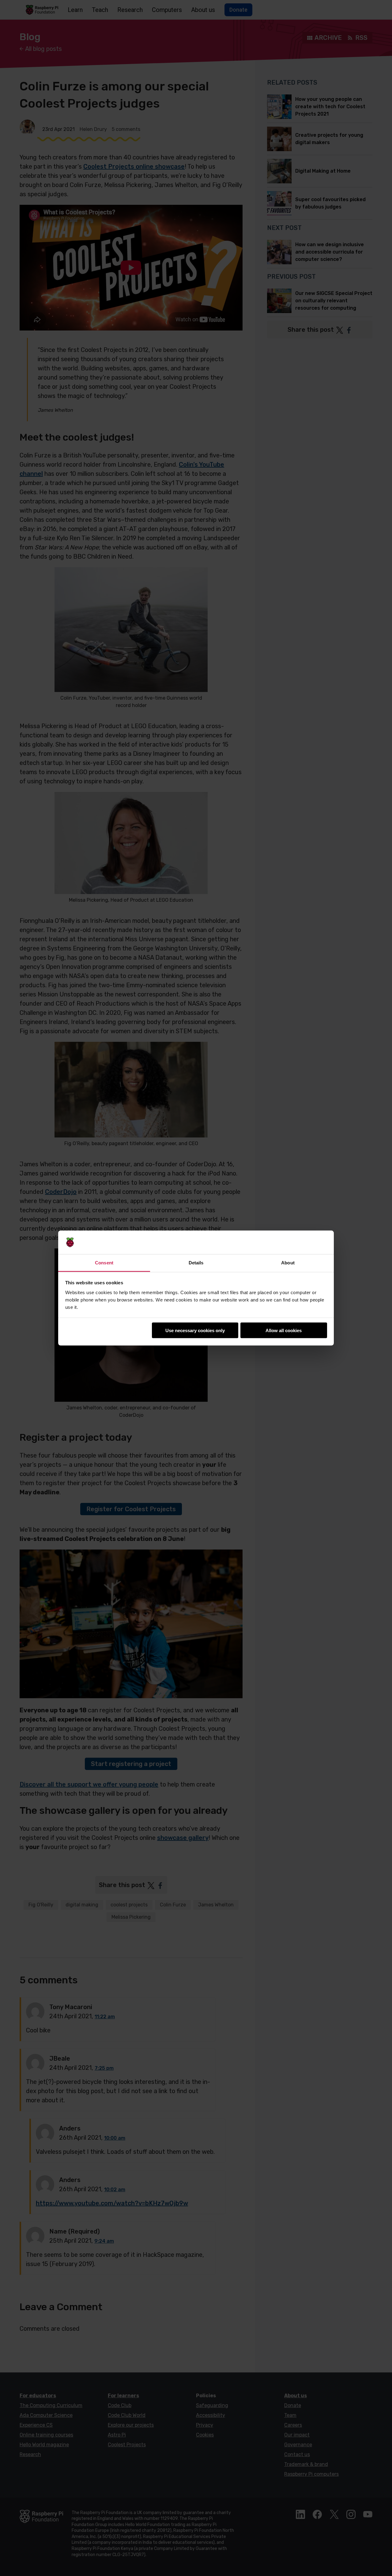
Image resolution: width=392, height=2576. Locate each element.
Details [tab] (196, 1262)
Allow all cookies (284, 1330)
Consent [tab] (104, 1262)
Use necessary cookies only (195, 1330)
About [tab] (288, 1262)
